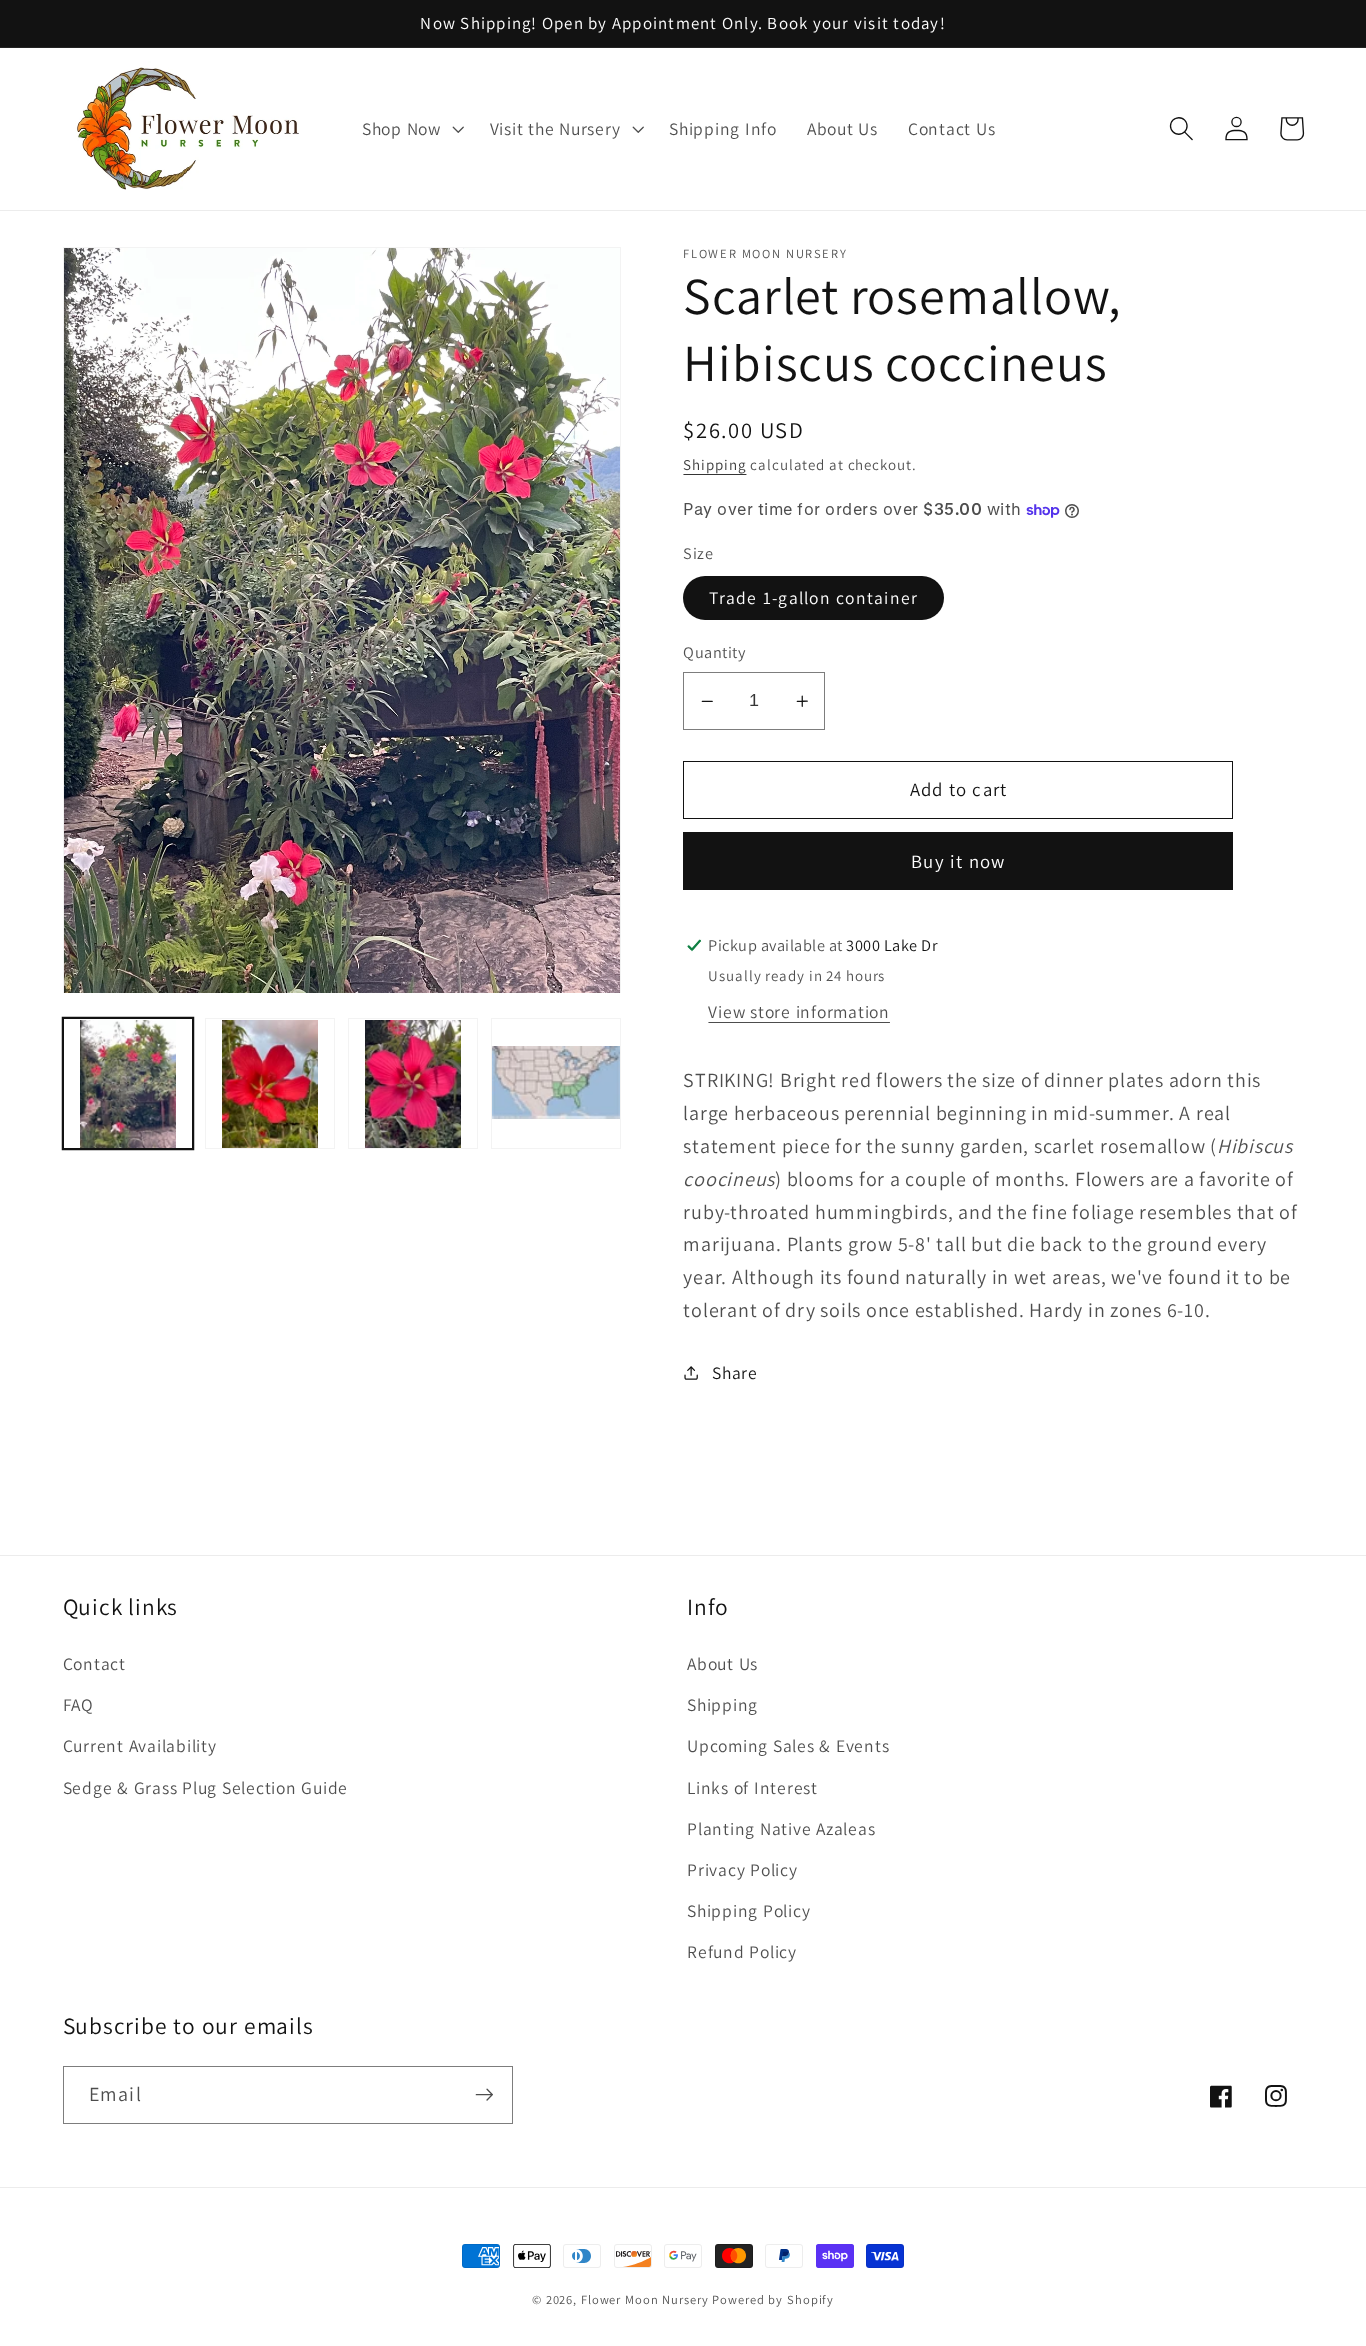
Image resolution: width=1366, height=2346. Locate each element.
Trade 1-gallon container (813, 597)
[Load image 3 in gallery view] (413, 1084)
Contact (94, 1663)
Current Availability (140, 1745)
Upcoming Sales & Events (788, 1745)
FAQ (78, 1704)
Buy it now (958, 861)
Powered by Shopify (773, 2299)
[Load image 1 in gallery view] (128, 1084)
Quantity (714, 652)
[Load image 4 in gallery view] (556, 1084)
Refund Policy (742, 1951)
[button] (411, 129)
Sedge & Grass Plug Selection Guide (206, 1787)
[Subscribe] (484, 2095)
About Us (722, 1663)
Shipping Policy (748, 1910)
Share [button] (735, 1372)
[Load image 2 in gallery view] (270, 1084)
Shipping (714, 464)
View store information (799, 1011)
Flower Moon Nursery (645, 2299)
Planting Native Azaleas (781, 1828)
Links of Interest (752, 1787)
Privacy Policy (742, 1869)
